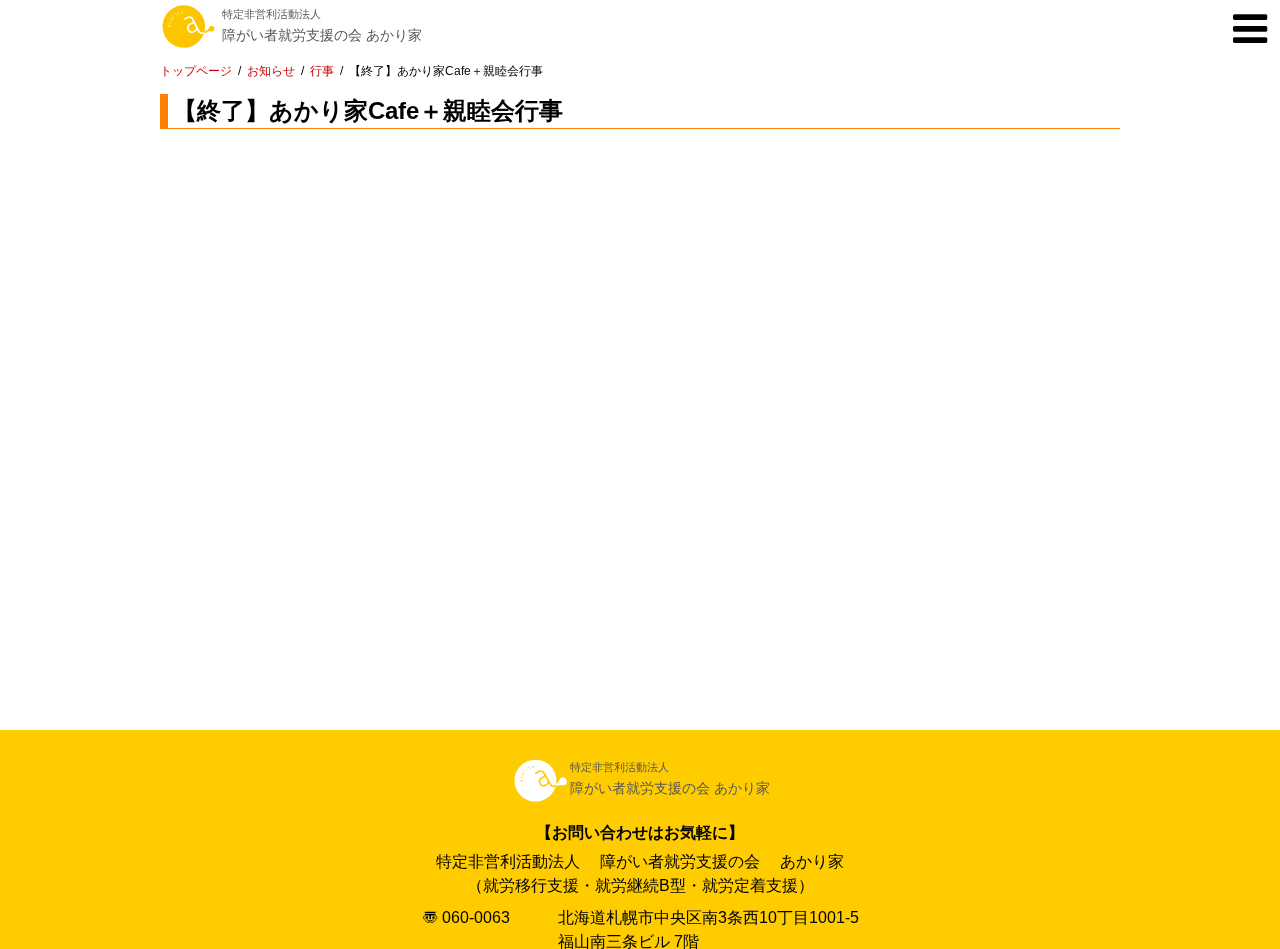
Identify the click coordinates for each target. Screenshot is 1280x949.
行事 (322, 71)
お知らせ (271, 71)
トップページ (196, 71)
